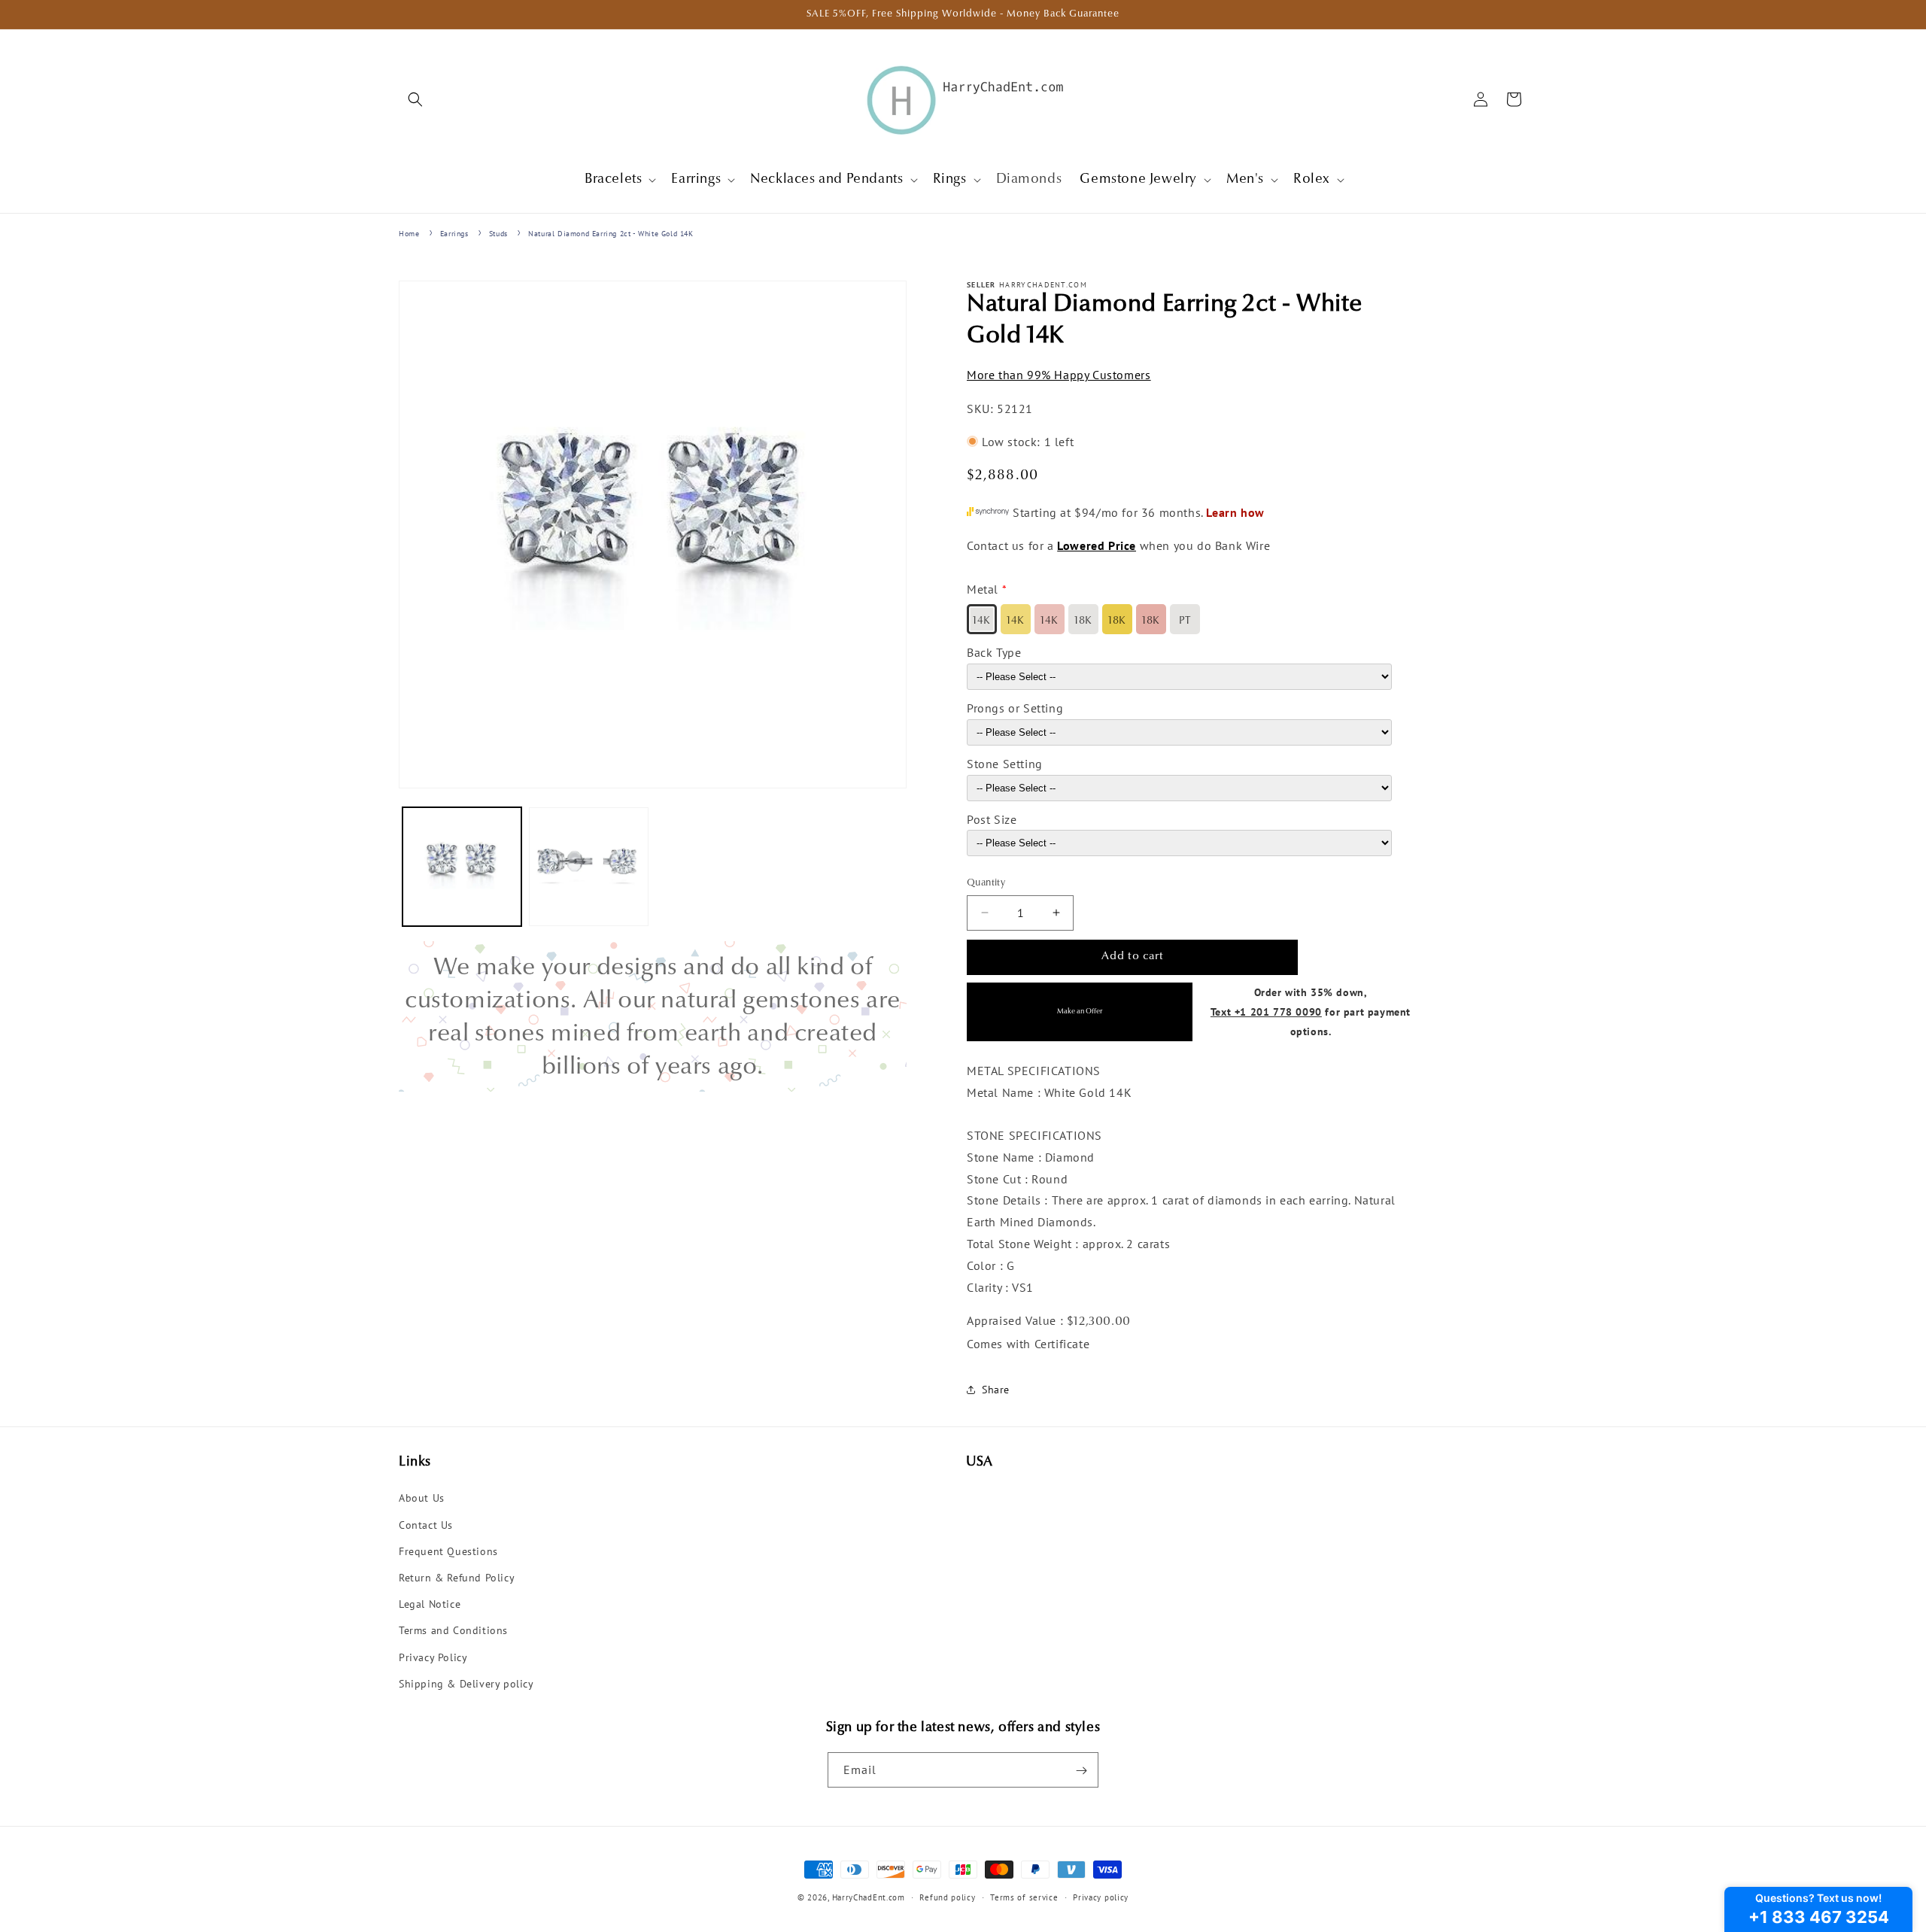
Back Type (994, 652)
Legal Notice (430, 1604)
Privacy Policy (433, 1657)
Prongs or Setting (1015, 707)
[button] (415, 99)
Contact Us (426, 1525)
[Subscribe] (1081, 1771)
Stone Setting (1005, 763)
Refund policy (947, 1897)
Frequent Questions (448, 1551)
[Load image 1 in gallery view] (462, 867)
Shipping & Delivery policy (466, 1684)
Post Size (992, 819)
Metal (983, 589)
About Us (422, 1499)
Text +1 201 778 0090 (1266, 1011)
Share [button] (996, 1390)
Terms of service (1024, 1897)
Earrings (454, 234)
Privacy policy (1101, 1897)
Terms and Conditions (453, 1631)
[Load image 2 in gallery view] (588, 867)
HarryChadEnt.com (869, 1897)
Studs (498, 234)
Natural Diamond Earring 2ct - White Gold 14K (611, 234)
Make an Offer (1080, 1012)
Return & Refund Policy (457, 1578)
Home (409, 234)
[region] (653, 1016)
